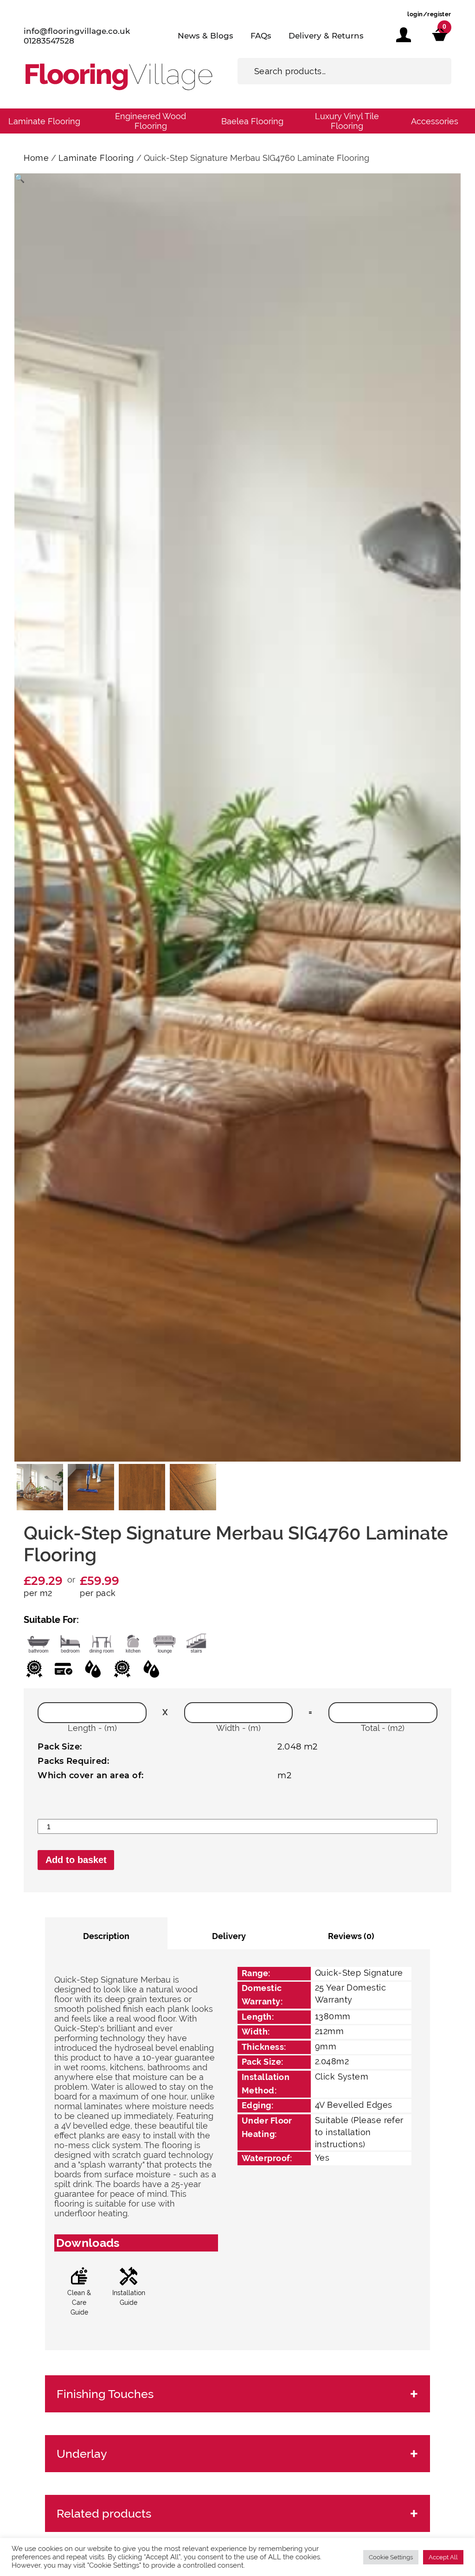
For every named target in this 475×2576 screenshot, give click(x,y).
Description (106, 1936)
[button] (19, 178)
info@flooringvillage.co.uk (77, 31)
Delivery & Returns (326, 36)
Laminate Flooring (44, 121)
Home (36, 158)
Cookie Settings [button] (391, 2557)
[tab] (106, 1933)
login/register (429, 14)
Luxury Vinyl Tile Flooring (347, 121)
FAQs (261, 36)
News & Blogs (205, 36)
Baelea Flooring (252, 121)
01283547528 (49, 41)
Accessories (435, 121)
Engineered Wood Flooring (151, 121)
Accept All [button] (443, 2557)
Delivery (229, 1936)
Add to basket (76, 1860)
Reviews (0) (351, 1936)
